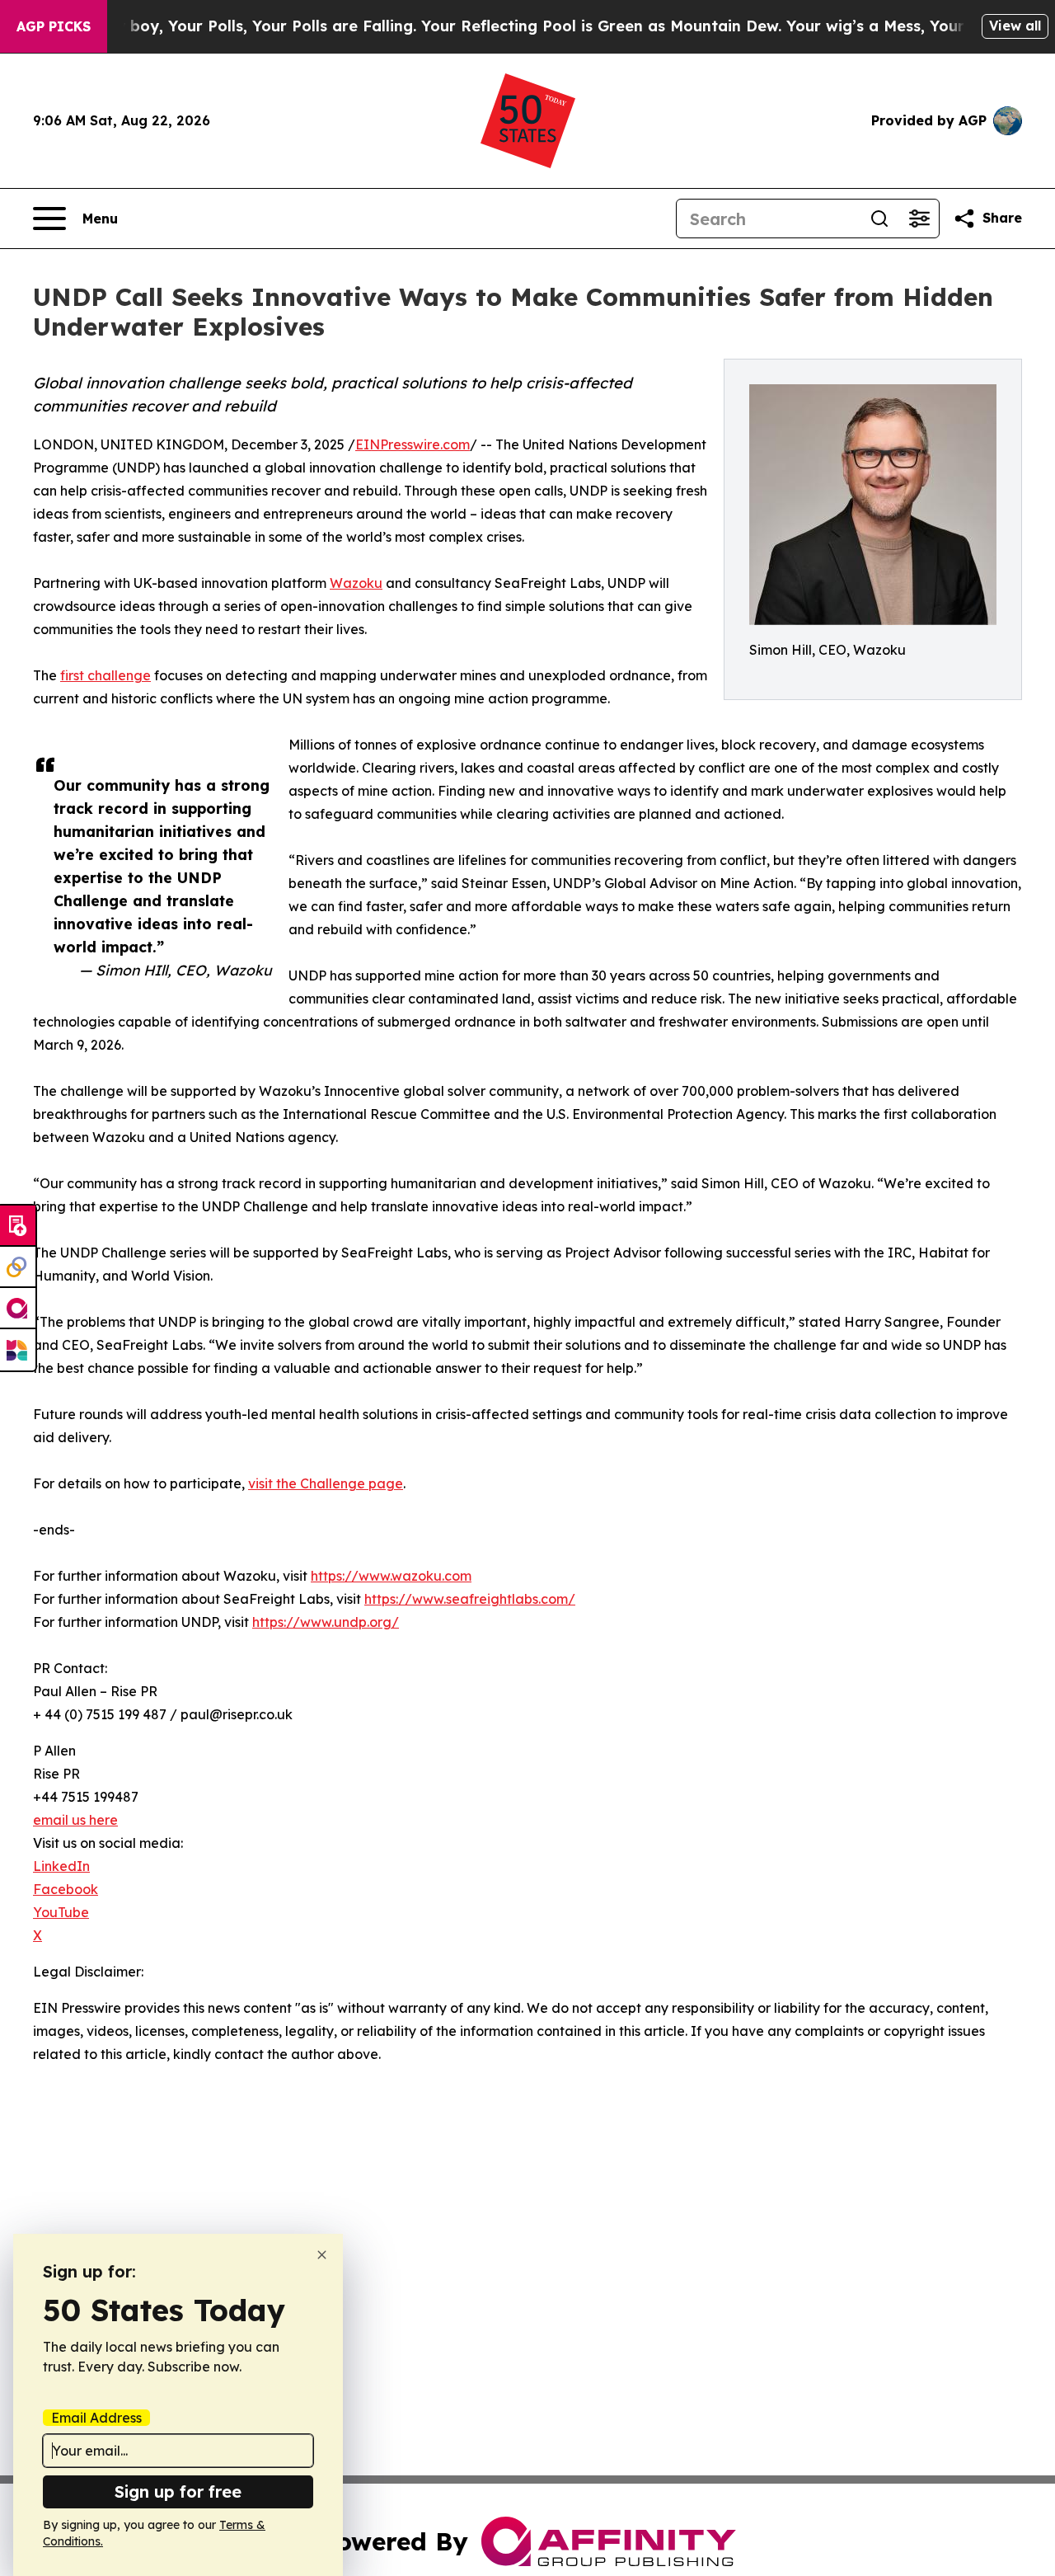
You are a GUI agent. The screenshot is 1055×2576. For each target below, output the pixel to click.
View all (1015, 26)
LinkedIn (61, 1866)
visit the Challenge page (326, 1483)
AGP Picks (54, 26)
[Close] (322, 2255)
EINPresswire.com (413, 444)
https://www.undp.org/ (326, 1622)
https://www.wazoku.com (391, 1576)
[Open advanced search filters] (919, 219)
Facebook (66, 1889)
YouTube (61, 1912)
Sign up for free (178, 2491)
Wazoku (356, 583)
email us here (75, 1820)
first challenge (105, 675)
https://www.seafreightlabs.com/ (470, 1599)
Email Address (96, 2418)
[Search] (879, 219)
